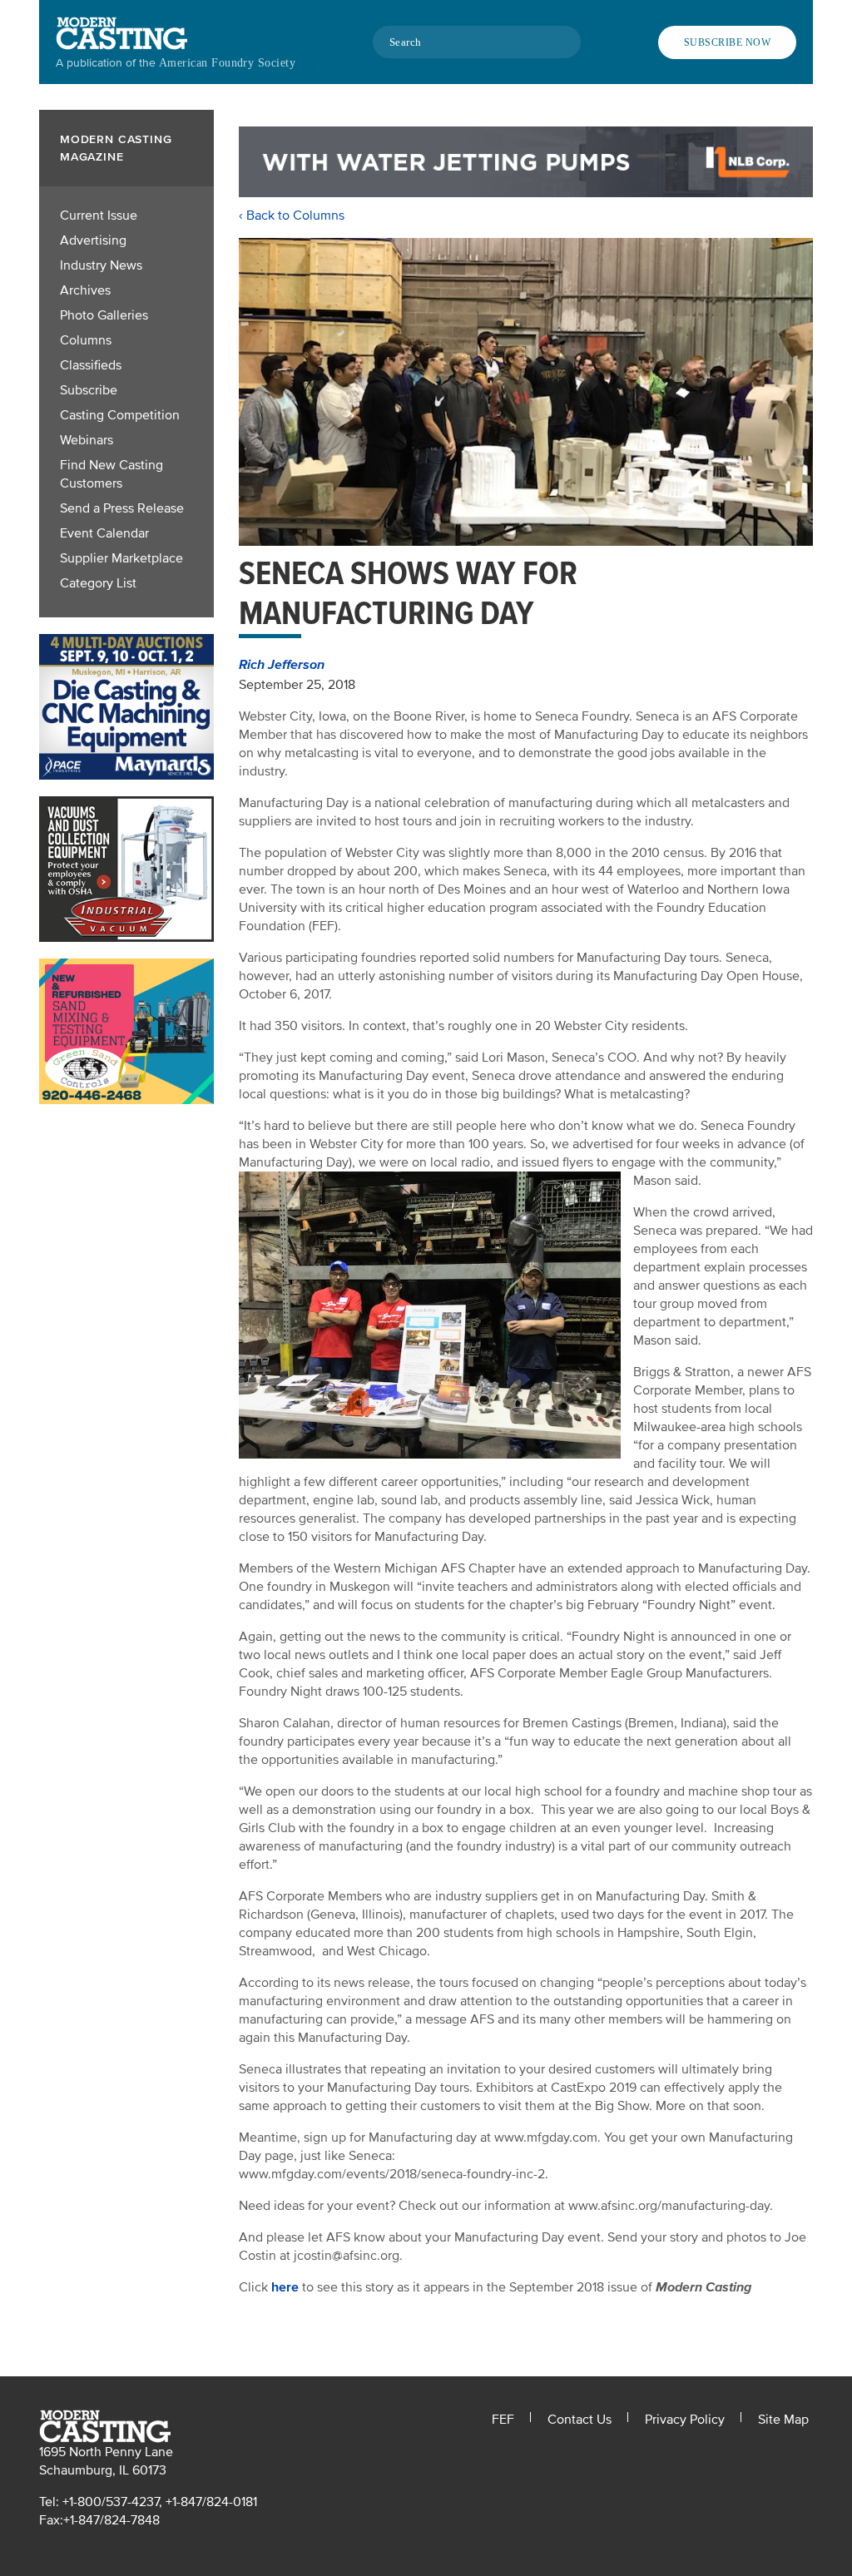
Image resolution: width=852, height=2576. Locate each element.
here (285, 2287)
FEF (503, 2420)
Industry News (101, 265)
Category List (98, 583)
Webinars (87, 440)
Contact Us (580, 2420)
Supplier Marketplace (121, 558)
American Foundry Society (227, 63)
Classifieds (91, 365)
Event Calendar (104, 533)
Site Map (783, 2420)
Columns (86, 340)
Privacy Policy (685, 2420)
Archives (85, 290)
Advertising (93, 240)
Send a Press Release (122, 508)
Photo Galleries (104, 315)
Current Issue (99, 215)
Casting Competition (120, 415)
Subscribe (89, 390)
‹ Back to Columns (292, 215)
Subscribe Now (727, 42)
